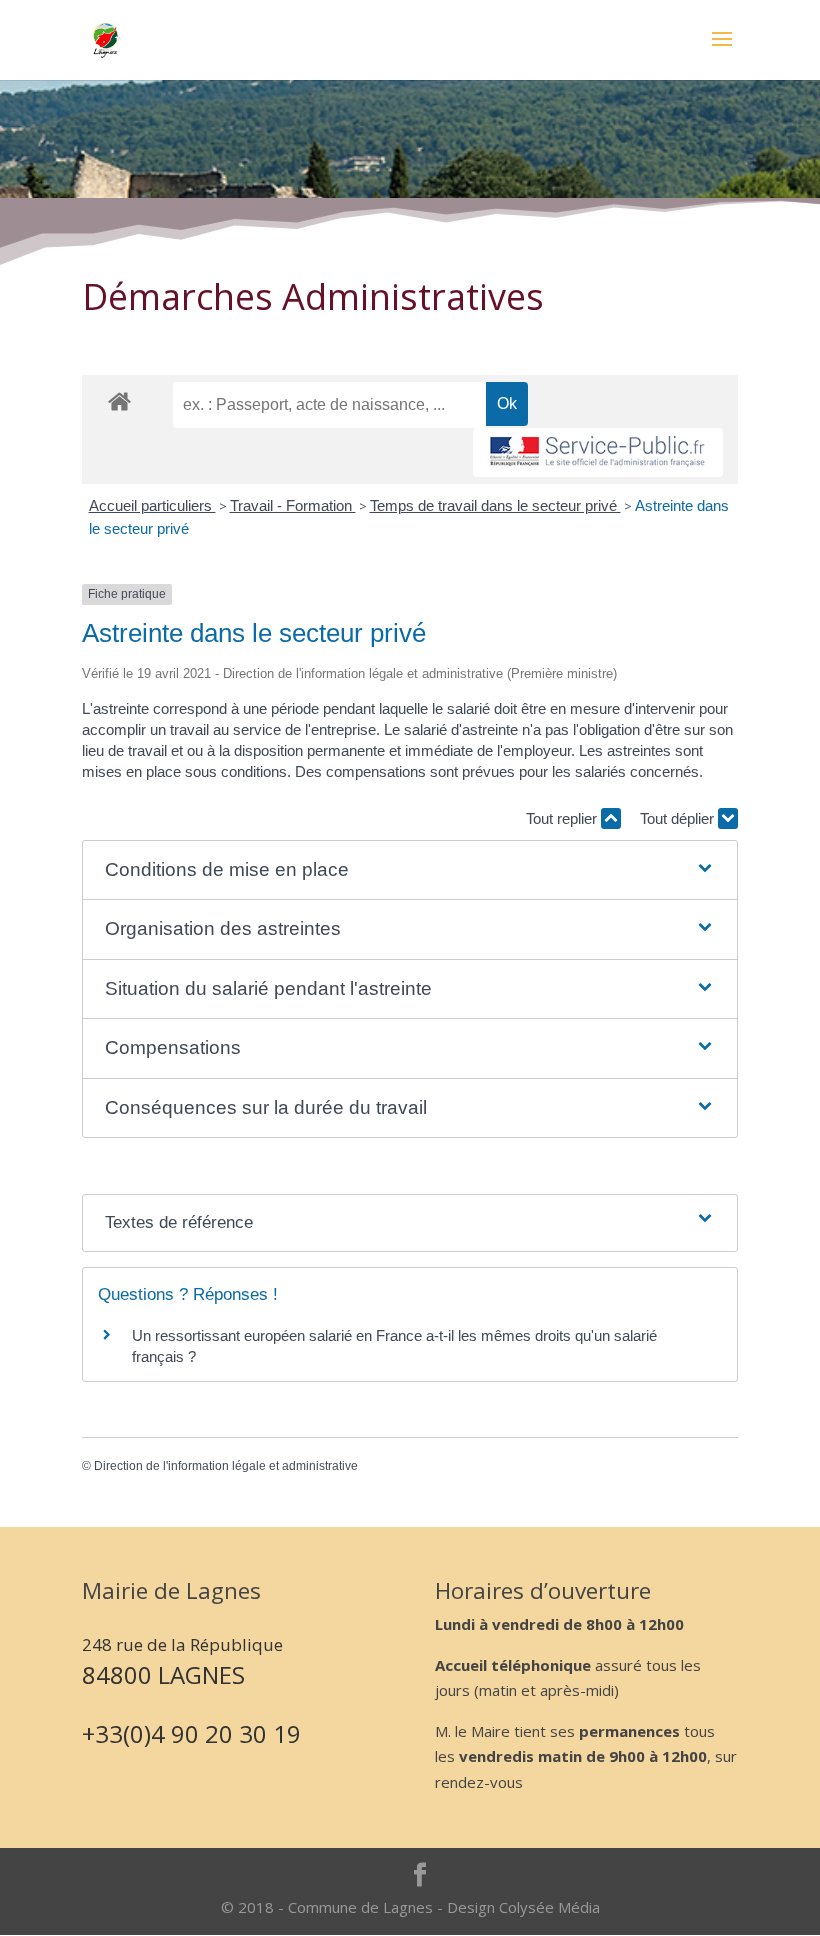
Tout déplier (679, 818)
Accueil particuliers (152, 505)
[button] (410, 870)
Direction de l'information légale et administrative (226, 1466)
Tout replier (563, 818)
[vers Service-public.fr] (598, 452)
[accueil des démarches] (119, 400)
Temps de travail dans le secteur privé (495, 505)
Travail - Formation (293, 505)
